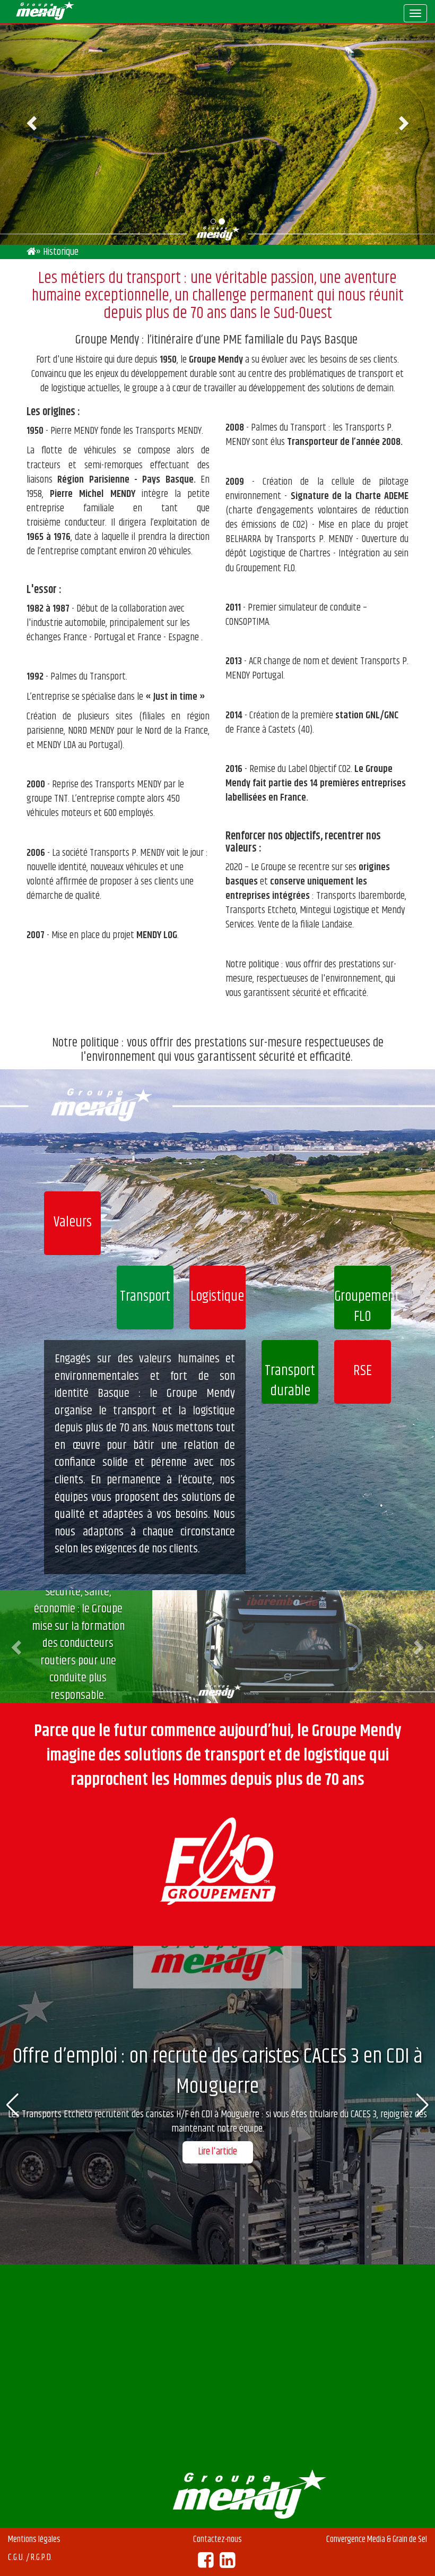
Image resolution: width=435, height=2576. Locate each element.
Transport (145, 1297)
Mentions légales (34, 2539)
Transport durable (290, 1381)
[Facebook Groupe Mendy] (206, 2564)
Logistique (217, 1297)
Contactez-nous (217, 2539)
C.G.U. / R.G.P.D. (30, 2557)
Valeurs (73, 1222)
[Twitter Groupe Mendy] (227, 2564)
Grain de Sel (410, 2539)
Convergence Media (356, 2539)
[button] (18, 1647)
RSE (363, 1371)
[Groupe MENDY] (31, 252)
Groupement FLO (363, 1307)
